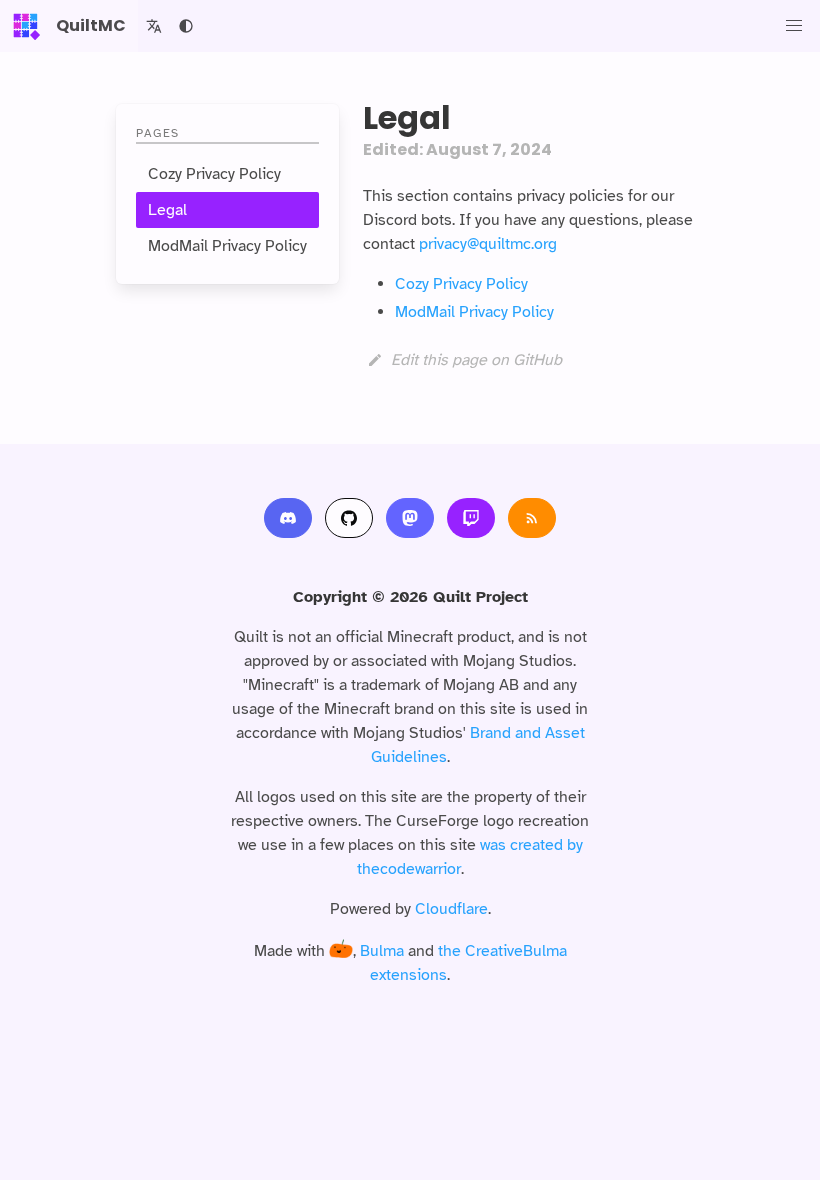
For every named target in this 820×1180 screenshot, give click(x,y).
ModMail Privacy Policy (227, 246)
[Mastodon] (410, 518)
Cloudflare (451, 909)
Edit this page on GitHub (476, 360)
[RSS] (532, 518)
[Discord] (288, 518)
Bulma (382, 951)
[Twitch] (471, 518)
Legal (167, 210)
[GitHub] (349, 518)
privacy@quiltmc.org (488, 244)
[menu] (794, 26)
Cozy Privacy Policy (214, 174)
